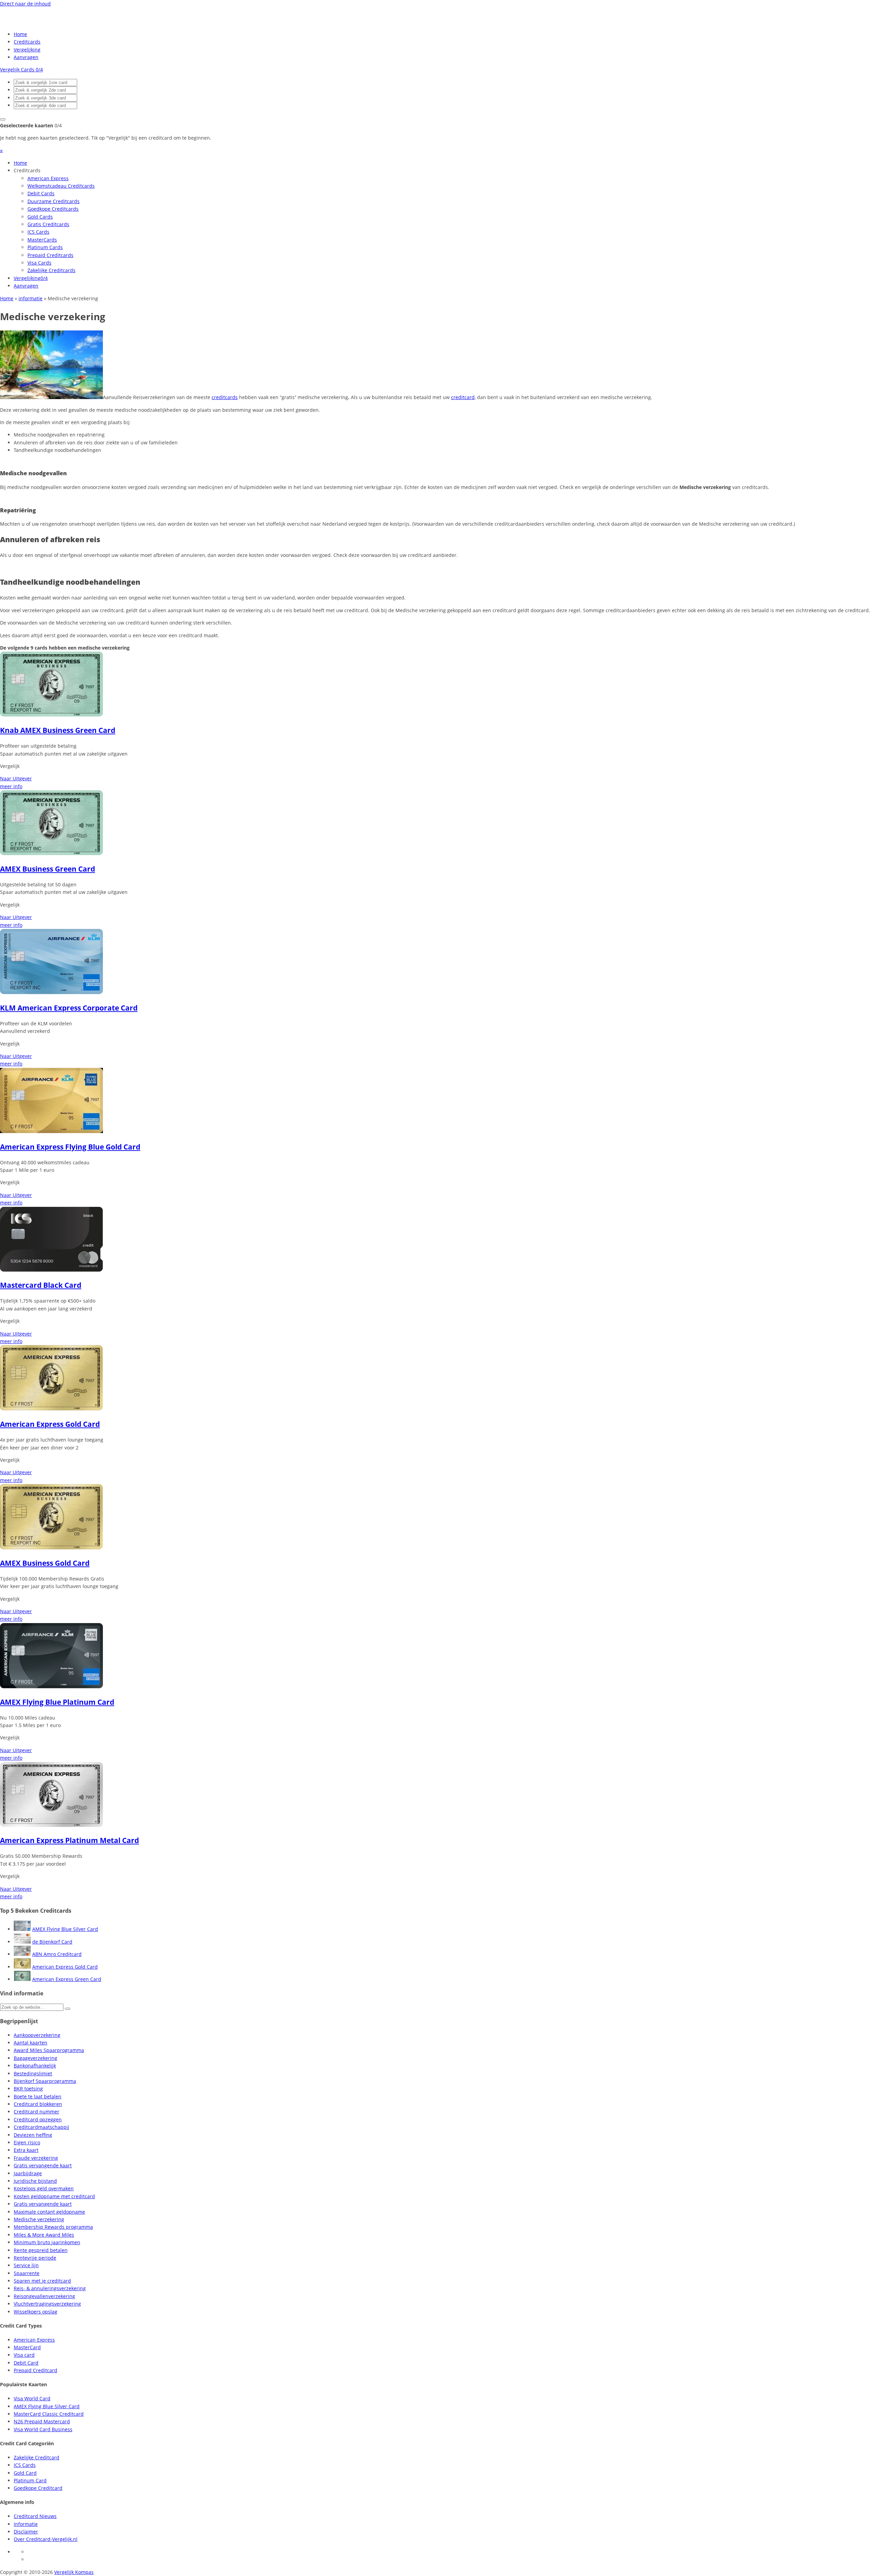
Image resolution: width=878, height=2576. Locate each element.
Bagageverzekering (35, 2058)
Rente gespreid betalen (41, 2250)
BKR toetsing (28, 2089)
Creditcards (27, 42)
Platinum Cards (45, 247)
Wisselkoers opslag (35, 2312)
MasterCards (42, 240)
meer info (11, 786)
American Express (48, 178)
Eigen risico (27, 2142)
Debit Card (26, 2363)
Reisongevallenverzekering (44, 2296)
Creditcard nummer (37, 2112)
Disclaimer (26, 2532)
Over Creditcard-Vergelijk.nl (46, 2539)
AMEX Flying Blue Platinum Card (57, 1702)
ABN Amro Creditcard (57, 1954)
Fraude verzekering (36, 2158)
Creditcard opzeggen (38, 2119)
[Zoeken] (68, 2009)
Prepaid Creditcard (35, 2370)
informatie (31, 298)
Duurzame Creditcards (54, 201)
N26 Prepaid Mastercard (42, 2421)
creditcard (463, 397)
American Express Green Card (67, 1979)
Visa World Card (32, 2398)
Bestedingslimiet (33, 2073)
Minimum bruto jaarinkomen (47, 2242)
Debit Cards (41, 193)
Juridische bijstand (35, 2181)
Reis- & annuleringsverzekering (50, 2288)
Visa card (24, 2355)
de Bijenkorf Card (52, 1942)
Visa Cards (39, 263)
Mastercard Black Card (41, 1285)
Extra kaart (26, 2150)
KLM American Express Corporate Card (69, 1008)
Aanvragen (26, 57)
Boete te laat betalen (38, 2096)
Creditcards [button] (27, 170)
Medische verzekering (39, 2219)
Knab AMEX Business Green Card (58, 730)
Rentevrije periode (35, 2258)
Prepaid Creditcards (50, 255)
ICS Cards (38, 232)
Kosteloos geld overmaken (44, 2188)
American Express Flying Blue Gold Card (70, 1147)
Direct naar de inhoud (25, 4)
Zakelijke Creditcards (51, 270)
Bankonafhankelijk (35, 2066)
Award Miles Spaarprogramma (49, 2050)
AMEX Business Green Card (48, 869)
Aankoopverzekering (37, 2035)
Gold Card (25, 2473)
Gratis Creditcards (48, 224)
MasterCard (27, 2347)
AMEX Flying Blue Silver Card (65, 1929)
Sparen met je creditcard (42, 2281)
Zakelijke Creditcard (37, 2457)
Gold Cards (40, 217)
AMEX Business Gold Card (45, 1563)
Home (20, 34)
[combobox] (45, 83)
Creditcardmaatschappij (41, 2127)
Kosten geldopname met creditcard (54, 2196)
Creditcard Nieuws (35, 2516)
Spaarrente (27, 2273)
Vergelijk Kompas (74, 2572)
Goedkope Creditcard (38, 2488)
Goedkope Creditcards (53, 209)
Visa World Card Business (43, 2429)
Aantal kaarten (31, 2043)
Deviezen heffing (33, 2135)
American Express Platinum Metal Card (69, 1840)
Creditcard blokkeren (38, 2104)
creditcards (225, 397)
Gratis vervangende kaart (43, 2165)
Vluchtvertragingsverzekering (47, 2304)
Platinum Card (30, 2480)
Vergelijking (27, 50)
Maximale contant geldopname (49, 2212)
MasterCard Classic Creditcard (49, 2414)
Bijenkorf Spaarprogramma (45, 2081)
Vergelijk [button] (10, 766)
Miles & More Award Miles (44, 2235)
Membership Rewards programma (53, 2227)
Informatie (26, 2524)
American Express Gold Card (50, 1424)
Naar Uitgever (16, 778)
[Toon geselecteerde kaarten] (3, 119)
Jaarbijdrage (28, 2173)
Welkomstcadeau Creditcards (61, 186)
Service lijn (26, 2265)
